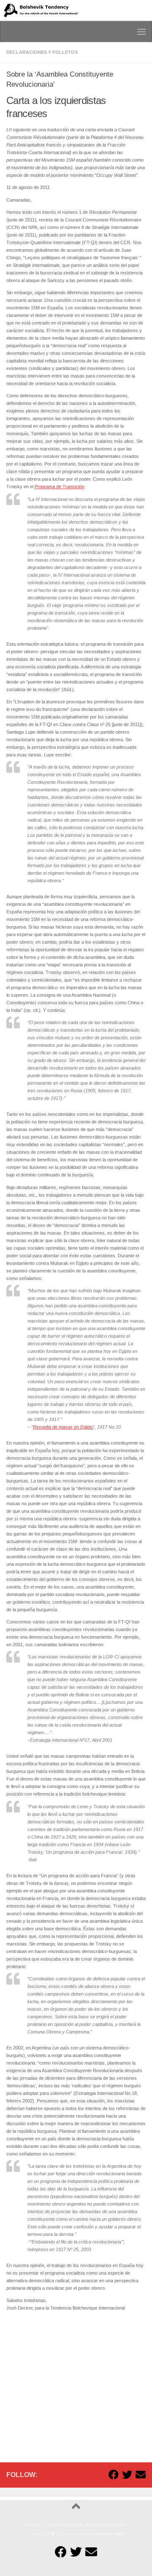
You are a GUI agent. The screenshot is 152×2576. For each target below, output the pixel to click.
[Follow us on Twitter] (127, 2475)
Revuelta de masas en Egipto (63, 1427)
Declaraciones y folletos (42, 52)
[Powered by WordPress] (53, 2534)
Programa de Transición (59, 487)
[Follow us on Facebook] (114, 2475)
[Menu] (141, 32)
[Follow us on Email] (141, 2475)
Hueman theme (110, 2534)
